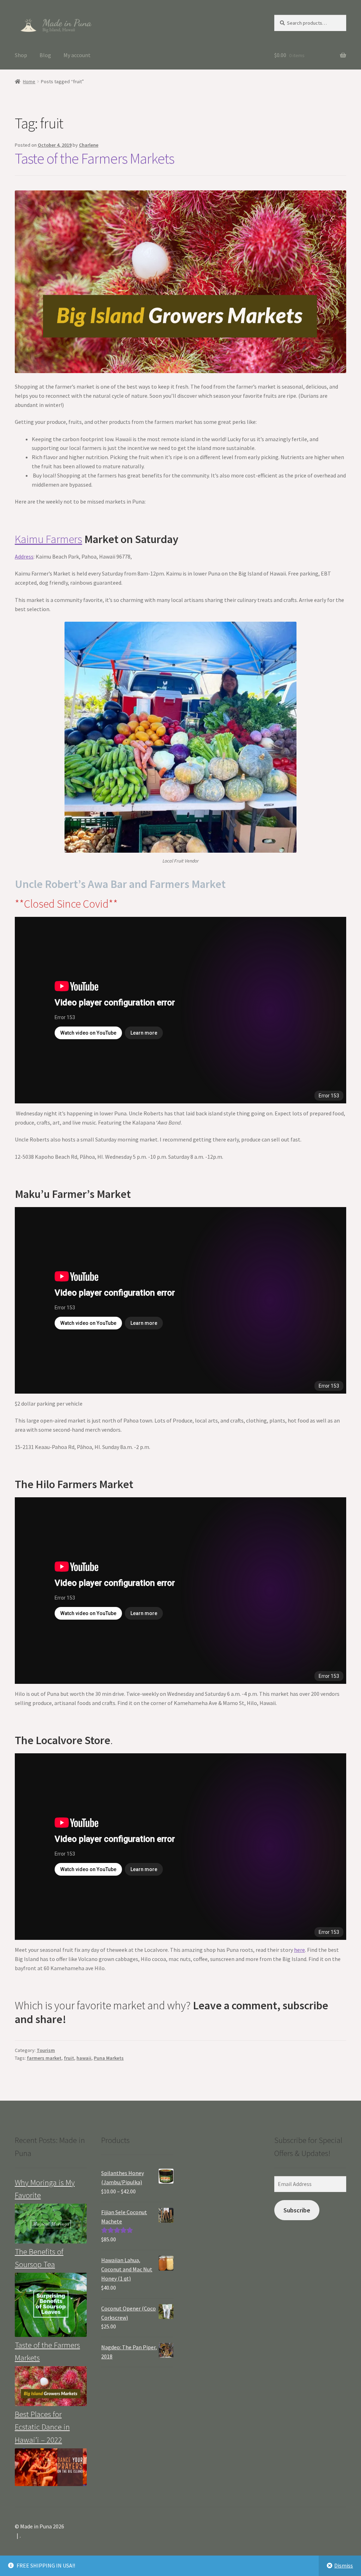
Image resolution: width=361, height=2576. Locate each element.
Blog (45, 55)
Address (24, 556)
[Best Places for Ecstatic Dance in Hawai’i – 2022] (51, 2467)
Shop (21, 55)
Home (29, 81)
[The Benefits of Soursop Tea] (51, 2305)
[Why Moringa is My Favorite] (51, 2224)
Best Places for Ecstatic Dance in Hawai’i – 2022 (42, 2427)
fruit (69, 2058)
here (299, 1950)
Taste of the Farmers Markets (94, 158)
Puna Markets (109, 2058)
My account (77, 55)
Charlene (89, 145)
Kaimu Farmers (48, 539)
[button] (55, 24)
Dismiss (344, 2565)
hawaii (84, 2058)
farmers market (44, 2058)
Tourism (46, 2050)
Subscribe (297, 2210)
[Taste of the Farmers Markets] (51, 2386)
